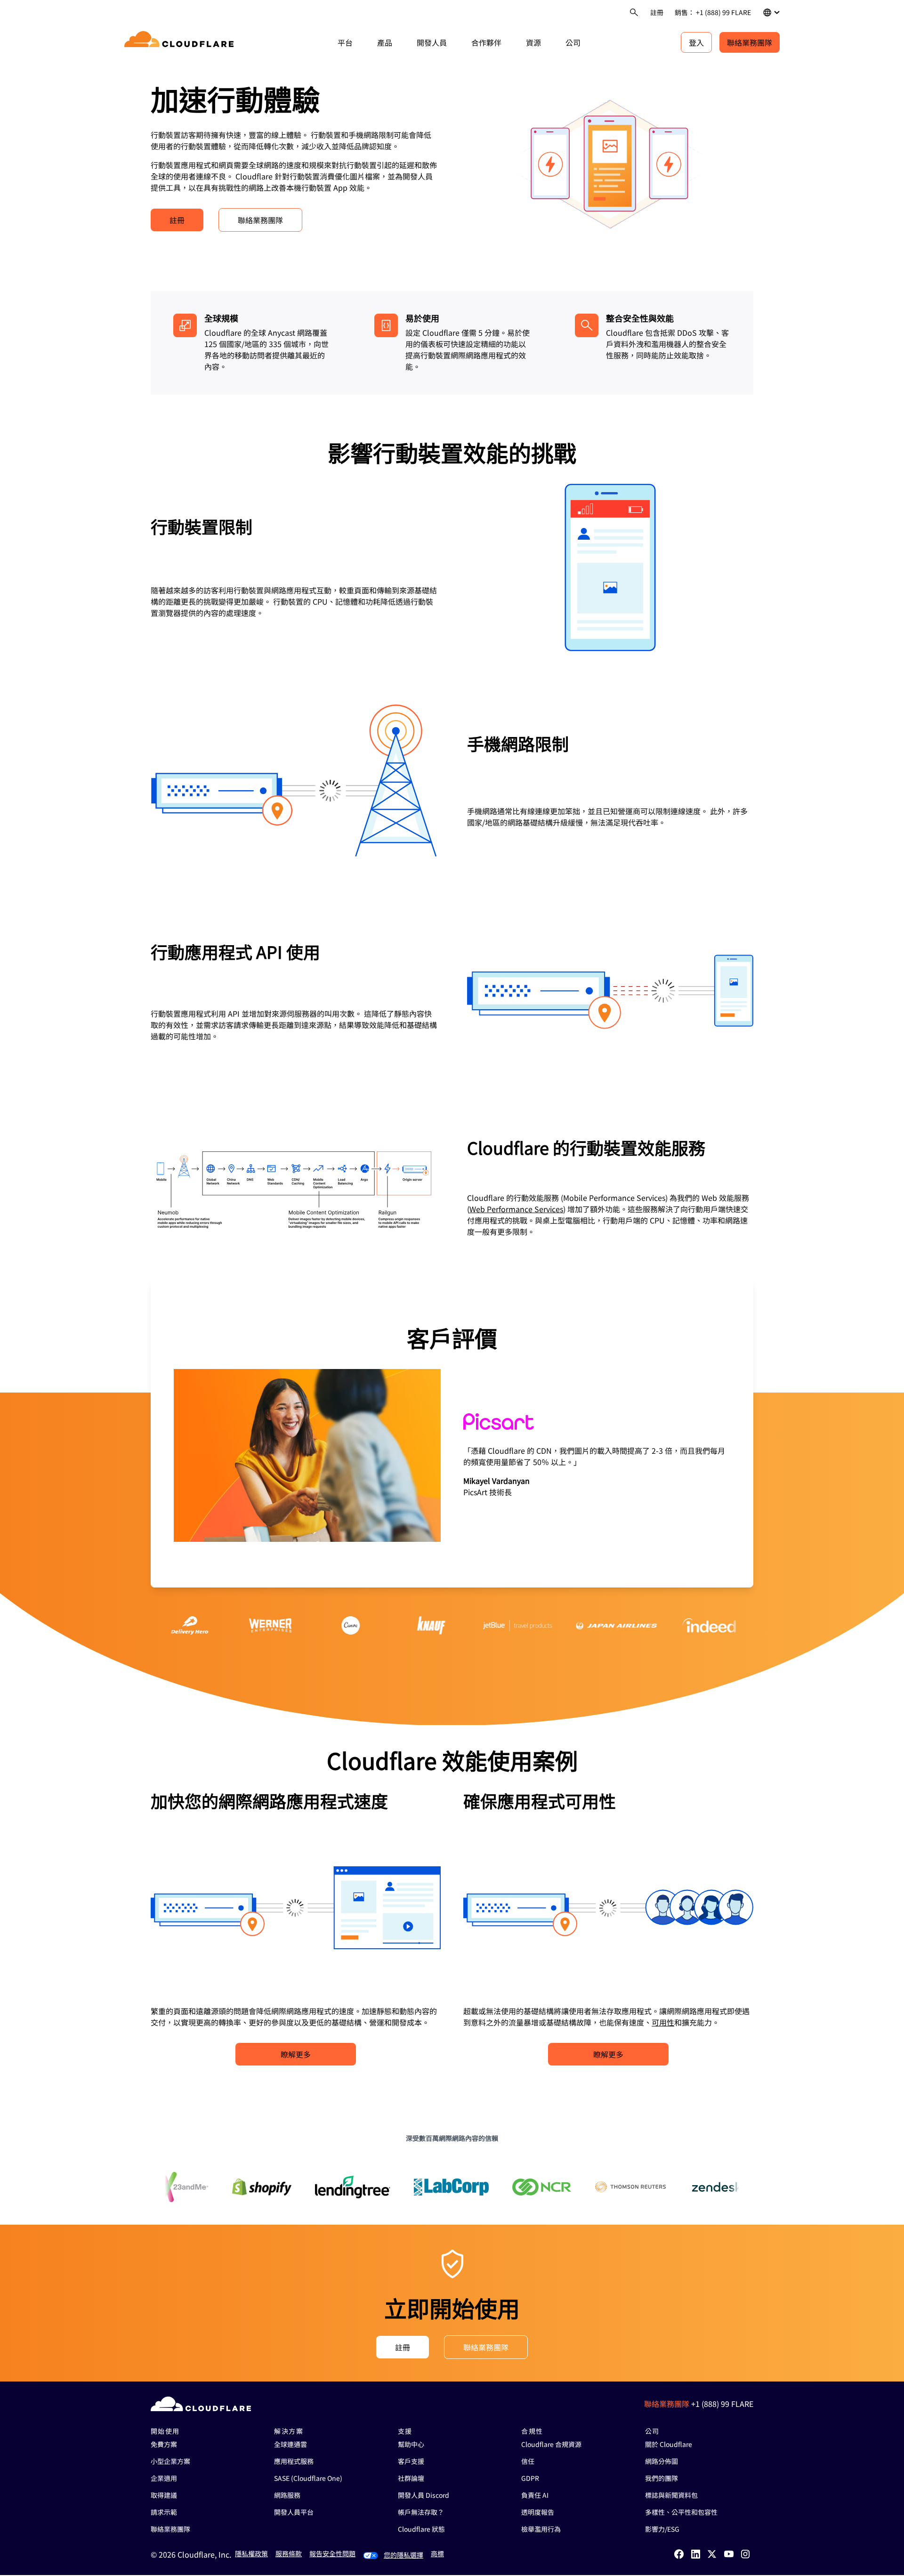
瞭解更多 (296, 2054)
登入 (696, 42)
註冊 (657, 12)
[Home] (181, 42)
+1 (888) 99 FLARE (722, 2404)
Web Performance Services (516, 1209)
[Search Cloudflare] (634, 12)
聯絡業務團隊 (750, 42)
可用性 (663, 2022)
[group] (452, 1434)
